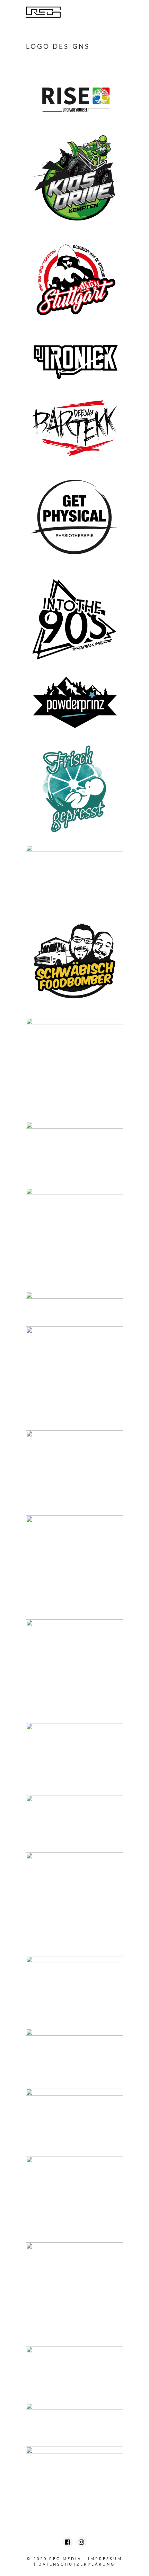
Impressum (105, 2559)
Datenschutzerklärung (77, 2564)
